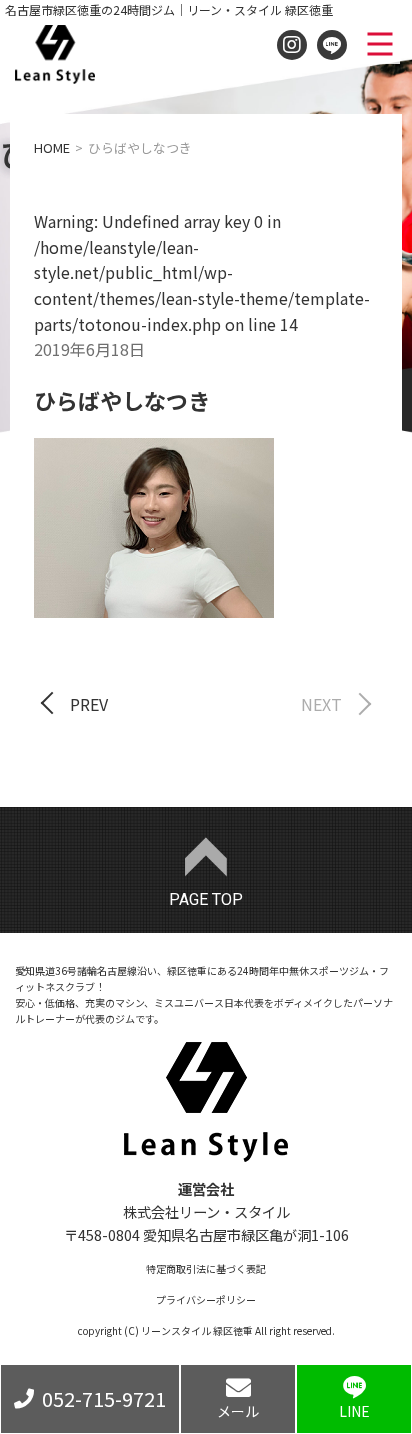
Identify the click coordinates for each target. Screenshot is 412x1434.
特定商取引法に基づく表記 (206, 1268)
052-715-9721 (104, 1398)
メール (238, 1411)
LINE (354, 1411)
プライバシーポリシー (206, 1299)
